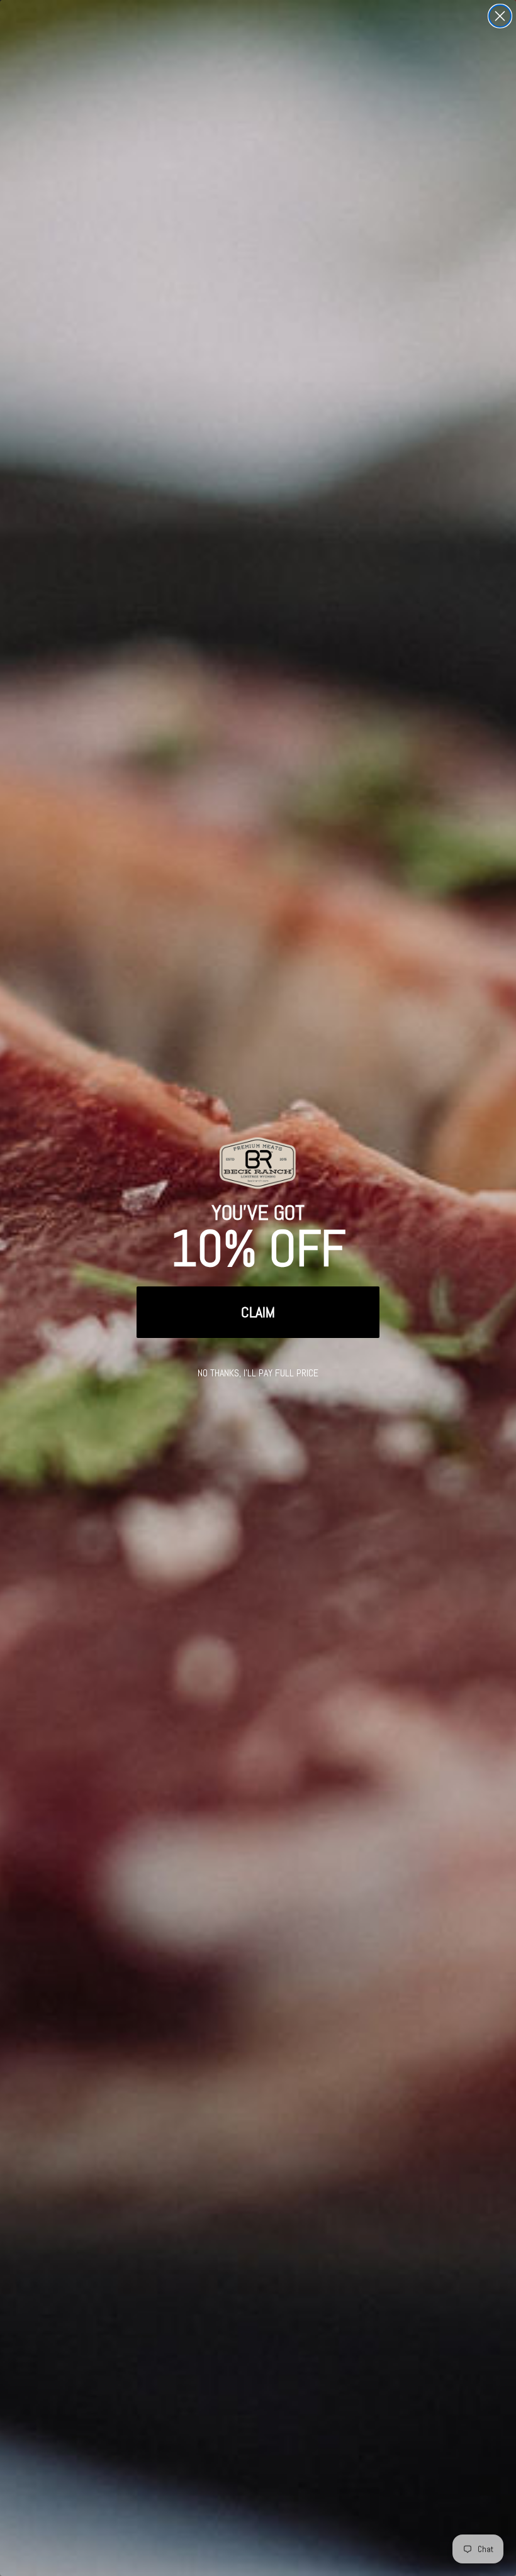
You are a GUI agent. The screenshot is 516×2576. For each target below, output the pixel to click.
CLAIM (258, 1312)
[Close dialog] (500, 16)
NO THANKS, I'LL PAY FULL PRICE (258, 1373)
